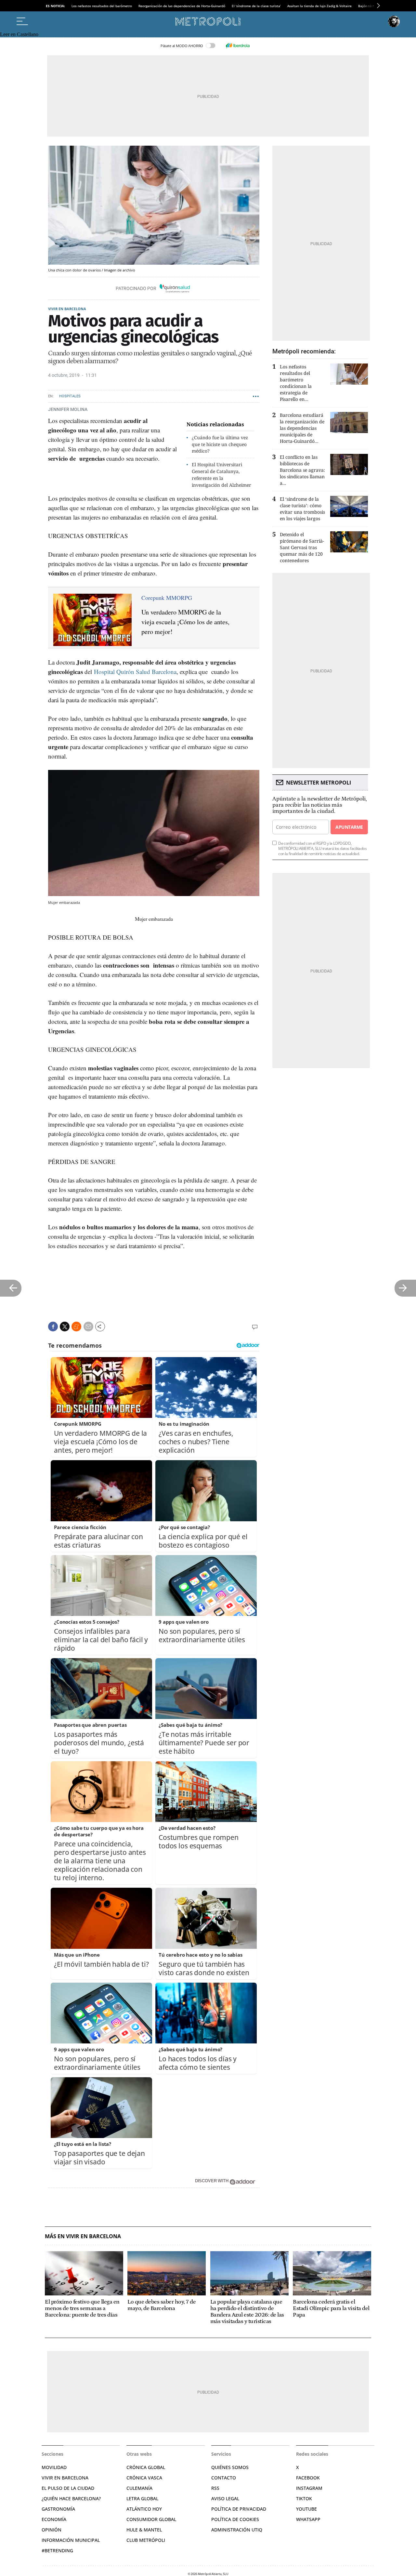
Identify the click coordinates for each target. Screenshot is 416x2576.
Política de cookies (235, 2519)
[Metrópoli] (208, 21)
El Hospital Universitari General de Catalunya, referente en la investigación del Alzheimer (221, 475)
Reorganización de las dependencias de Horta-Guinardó (182, 6)
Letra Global (142, 2498)
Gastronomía (58, 2509)
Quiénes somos (230, 2467)
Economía (54, 2519)
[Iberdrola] (238, 46)
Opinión (52, 2530)
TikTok (304, 2498)
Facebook (308, 2478)
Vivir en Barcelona (67, 309)
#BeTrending (57, 2550)
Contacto (224, 2478)
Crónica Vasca (144, 2478)
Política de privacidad (239, 2509)
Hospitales (70, 396)
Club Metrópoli (146, 2540)
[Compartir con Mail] (88, 1327)
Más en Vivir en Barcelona (83, 2236)
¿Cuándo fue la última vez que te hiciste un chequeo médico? (220, 444)
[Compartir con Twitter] (65, 1327)
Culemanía (139, 2488)
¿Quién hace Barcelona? (71, 2498)
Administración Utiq (237, 2530)
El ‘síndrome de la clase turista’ (256, 6)
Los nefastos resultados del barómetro (102, 6)
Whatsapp (308, 2519)
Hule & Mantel (144, 2530)
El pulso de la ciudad (68, 2488)
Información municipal (71, 2540)
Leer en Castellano (19, 34)
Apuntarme (349, 827)
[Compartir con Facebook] (53, 1327)
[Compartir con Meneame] (76, 1327)
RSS (215, 2488)
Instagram (309, 2488)
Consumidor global (151, 2519)
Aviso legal (225, 2498)
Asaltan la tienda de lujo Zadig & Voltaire (319, 6)
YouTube (306, 2509)
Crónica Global (146, 2467)
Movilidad (54, 2467)
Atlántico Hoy (144, 2509)
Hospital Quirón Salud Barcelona (135, 672)
